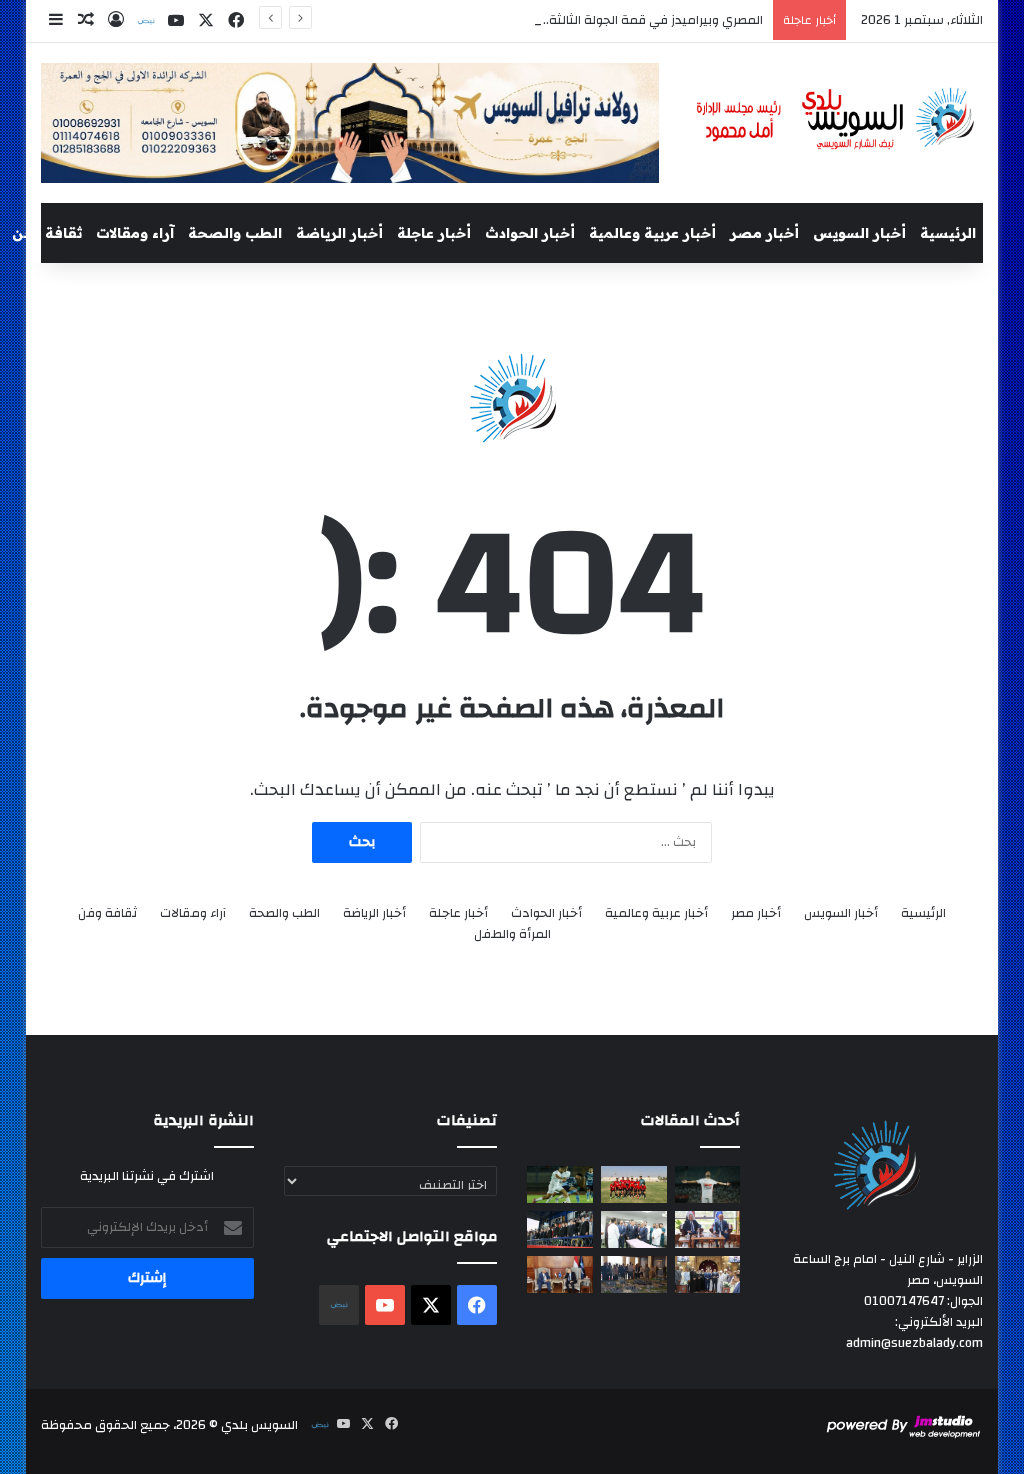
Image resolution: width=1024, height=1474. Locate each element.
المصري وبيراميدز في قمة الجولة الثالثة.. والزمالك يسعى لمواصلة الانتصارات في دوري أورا (519, 20)
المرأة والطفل (512, 934)
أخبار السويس (859, 233)
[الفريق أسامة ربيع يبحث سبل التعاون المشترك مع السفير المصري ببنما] (560, 1274)
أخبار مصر (764, 233)
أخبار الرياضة (339, 233)
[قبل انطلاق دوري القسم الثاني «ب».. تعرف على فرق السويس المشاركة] (634, 1184)
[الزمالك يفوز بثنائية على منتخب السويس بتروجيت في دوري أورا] (708, 1184)
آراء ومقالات (135, 233)
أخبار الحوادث (530, 233)
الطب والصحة (235, 233)
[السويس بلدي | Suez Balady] (836, 119)
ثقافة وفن (47, 233)
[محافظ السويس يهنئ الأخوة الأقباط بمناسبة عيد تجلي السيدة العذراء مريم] (708, 1274)
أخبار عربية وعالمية (652, 233)
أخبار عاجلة (434, 233)
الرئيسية (948, 233)
